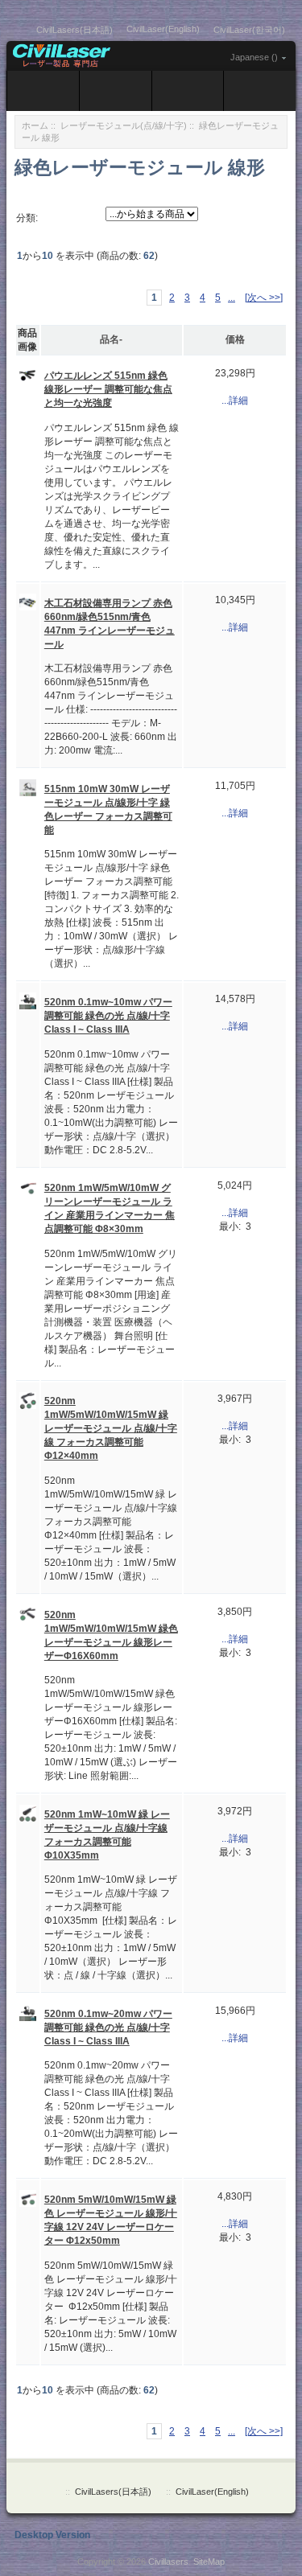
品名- (111, 339)
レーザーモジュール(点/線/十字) (124, 125)
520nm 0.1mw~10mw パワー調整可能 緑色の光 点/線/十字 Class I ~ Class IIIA (108, 1016)
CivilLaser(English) (163, 29)
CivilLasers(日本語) (74, 30)
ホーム (35, 125)
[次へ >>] (264, 298)
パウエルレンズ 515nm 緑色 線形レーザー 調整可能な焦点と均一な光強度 (108, 389)
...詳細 (235, 401)
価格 (235, 339)
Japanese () (254, 57)
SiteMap (209, 2562)
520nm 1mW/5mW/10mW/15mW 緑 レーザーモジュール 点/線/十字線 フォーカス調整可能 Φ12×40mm (111, 1428)
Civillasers (168, 2562)
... (232, 298)
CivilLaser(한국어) (249, 30)
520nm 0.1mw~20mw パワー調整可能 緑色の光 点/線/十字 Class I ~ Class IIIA (108, 2028)
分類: (27, 218)
